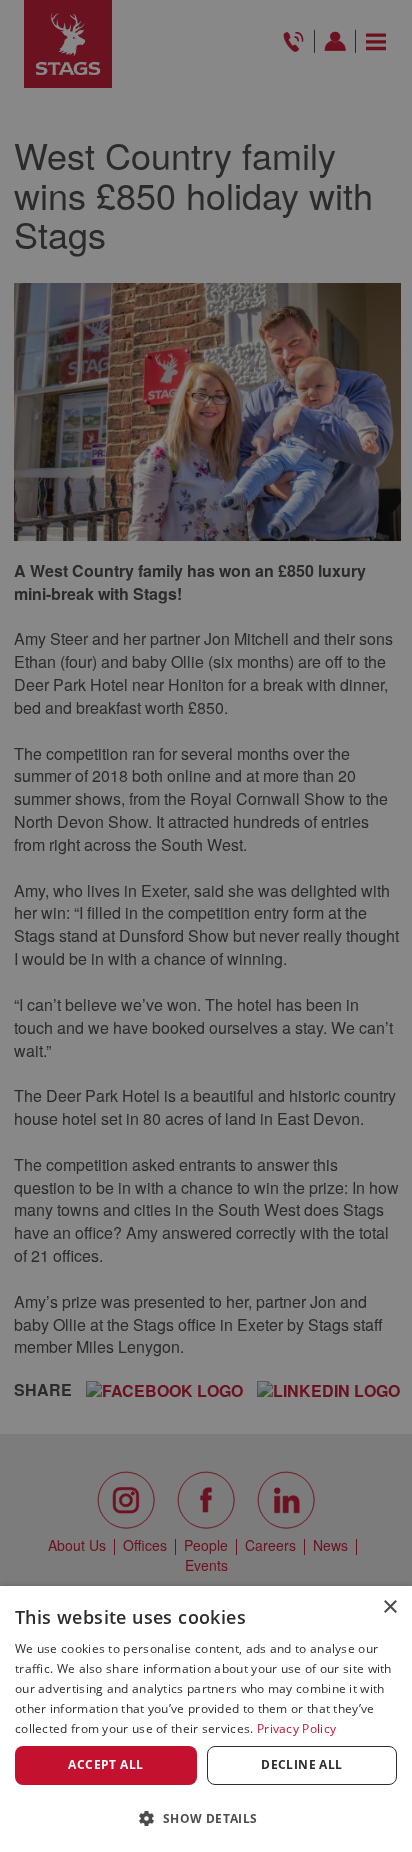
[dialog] (206, 1719)
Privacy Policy (296, 1728)
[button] (206, 1817)
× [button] (389, 1607)
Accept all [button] (105, 1764)
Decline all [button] (301, 1764)
